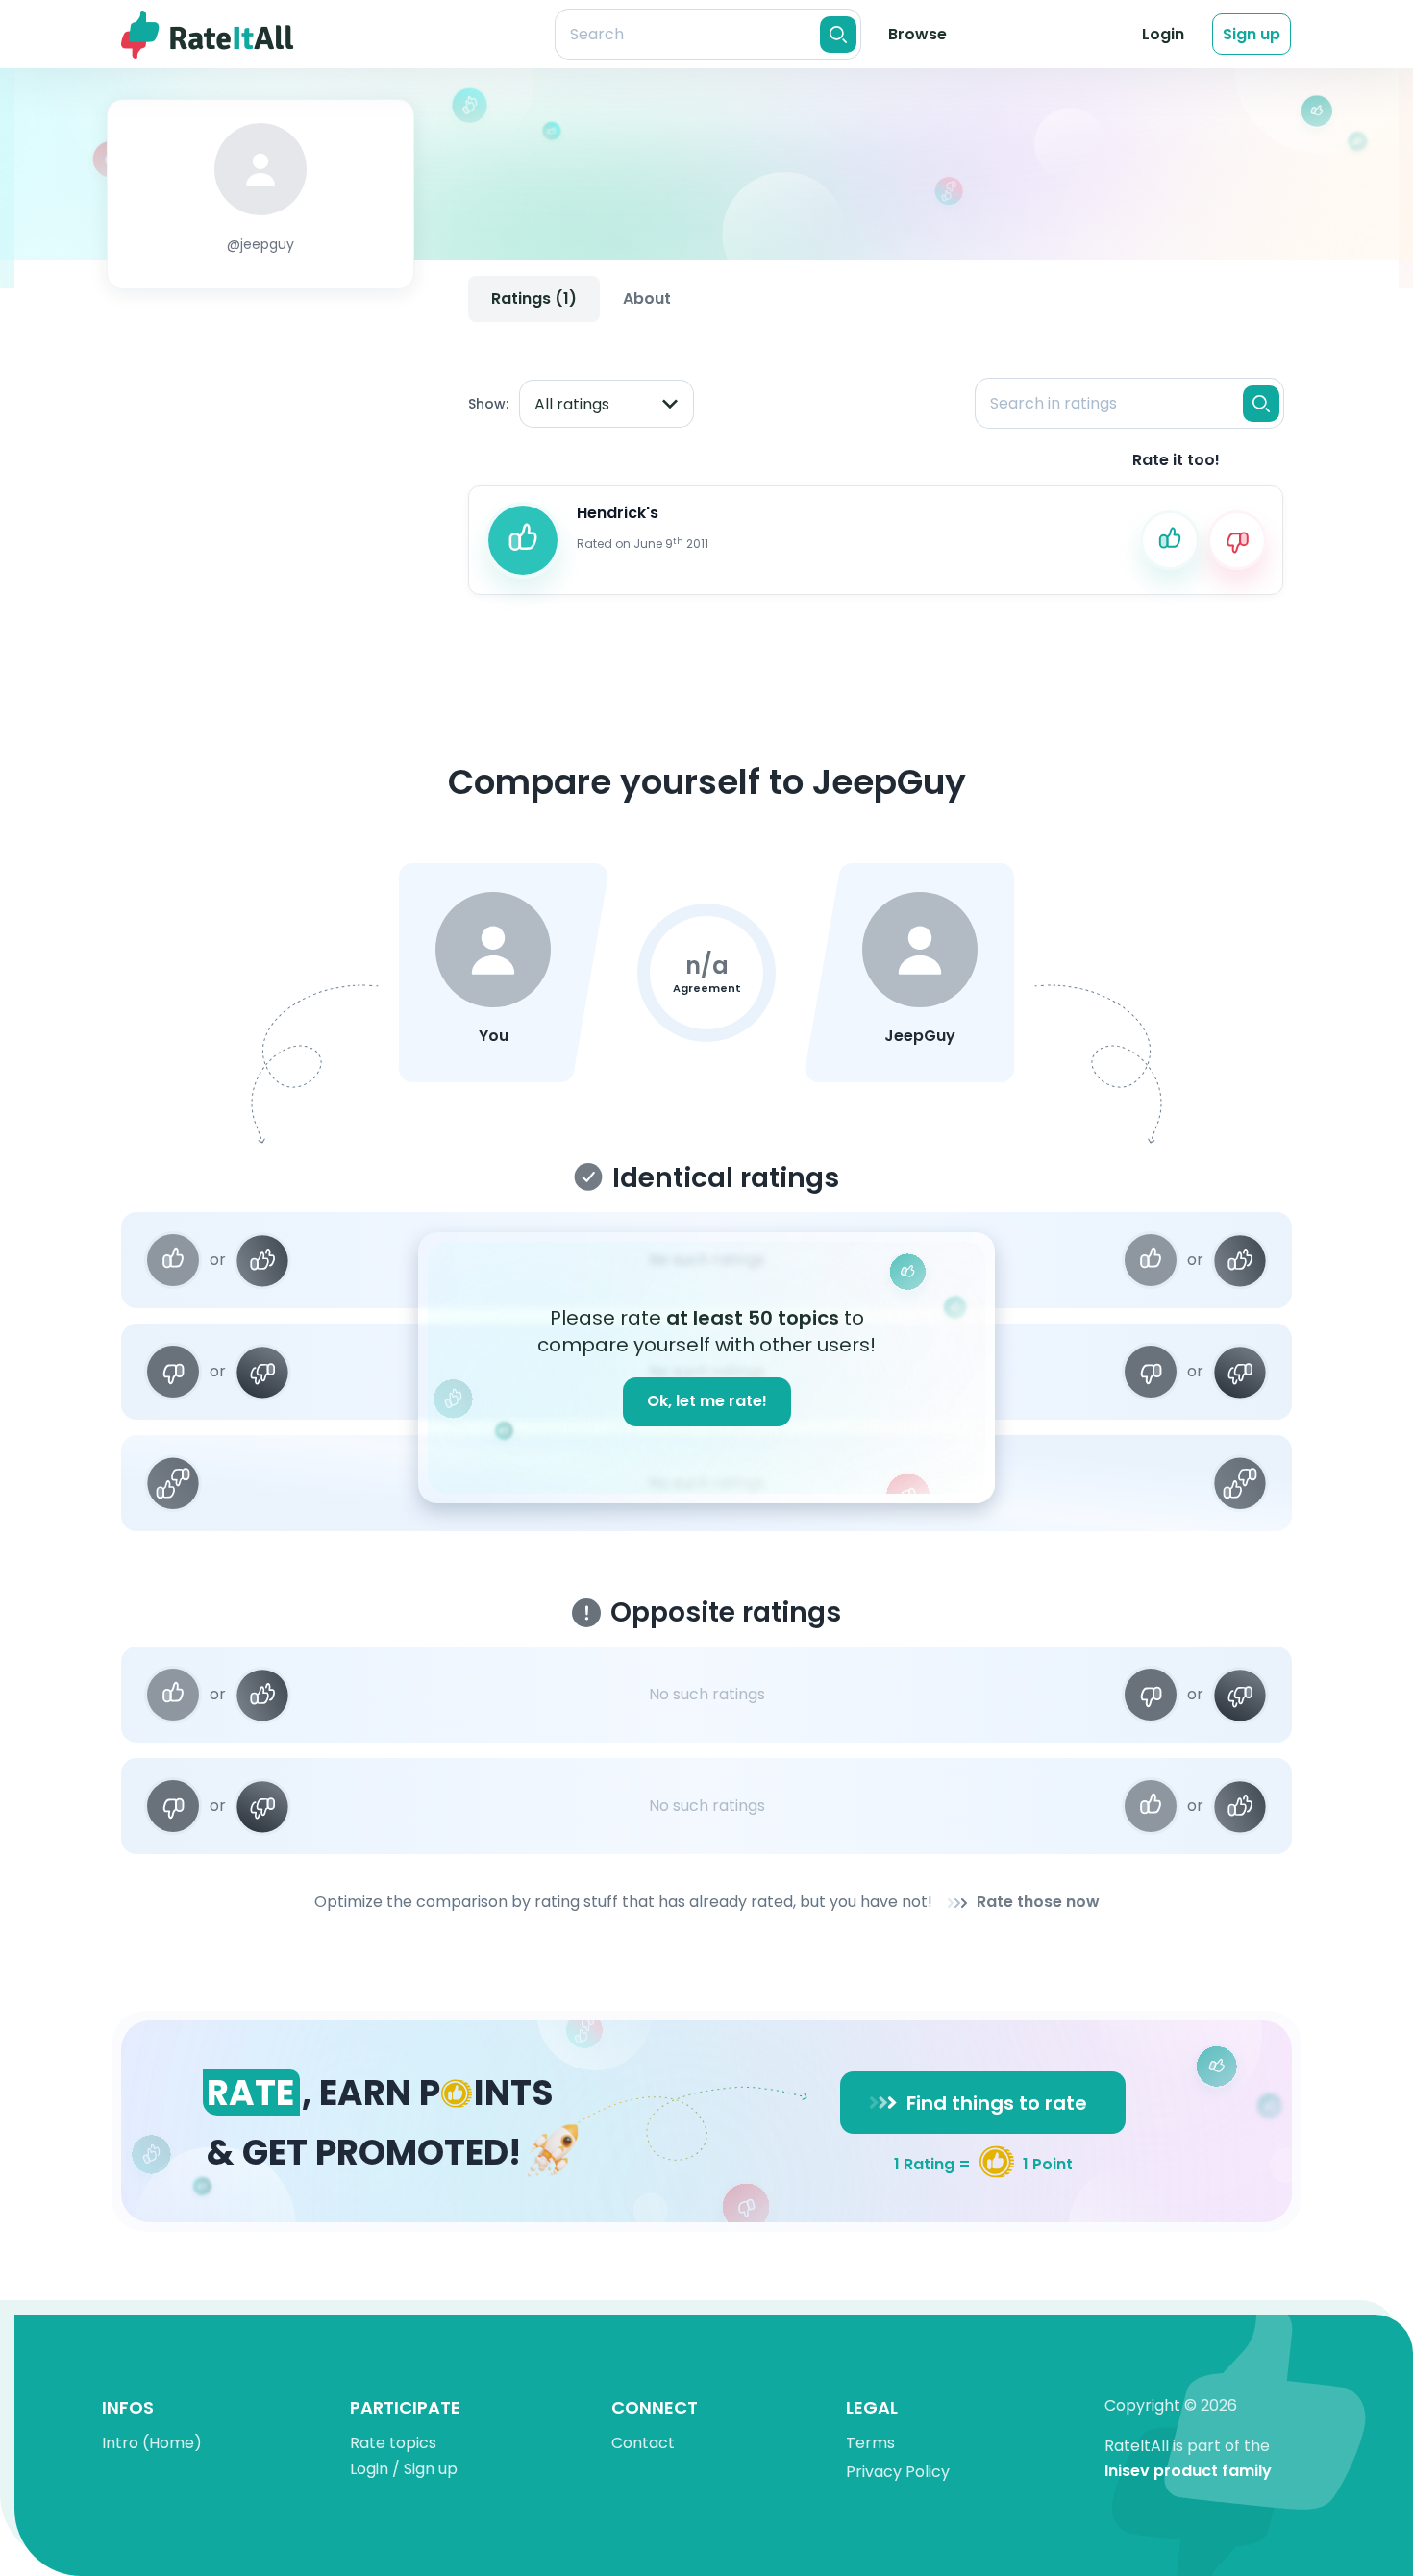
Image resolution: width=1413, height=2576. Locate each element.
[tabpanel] (876, 470)
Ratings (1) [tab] (534, 298)
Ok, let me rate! (707, 1401)
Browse (917, 34)
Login (1163, 34)
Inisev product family (1188, 2472)
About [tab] (647, 298)
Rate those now (1038, 1903)
